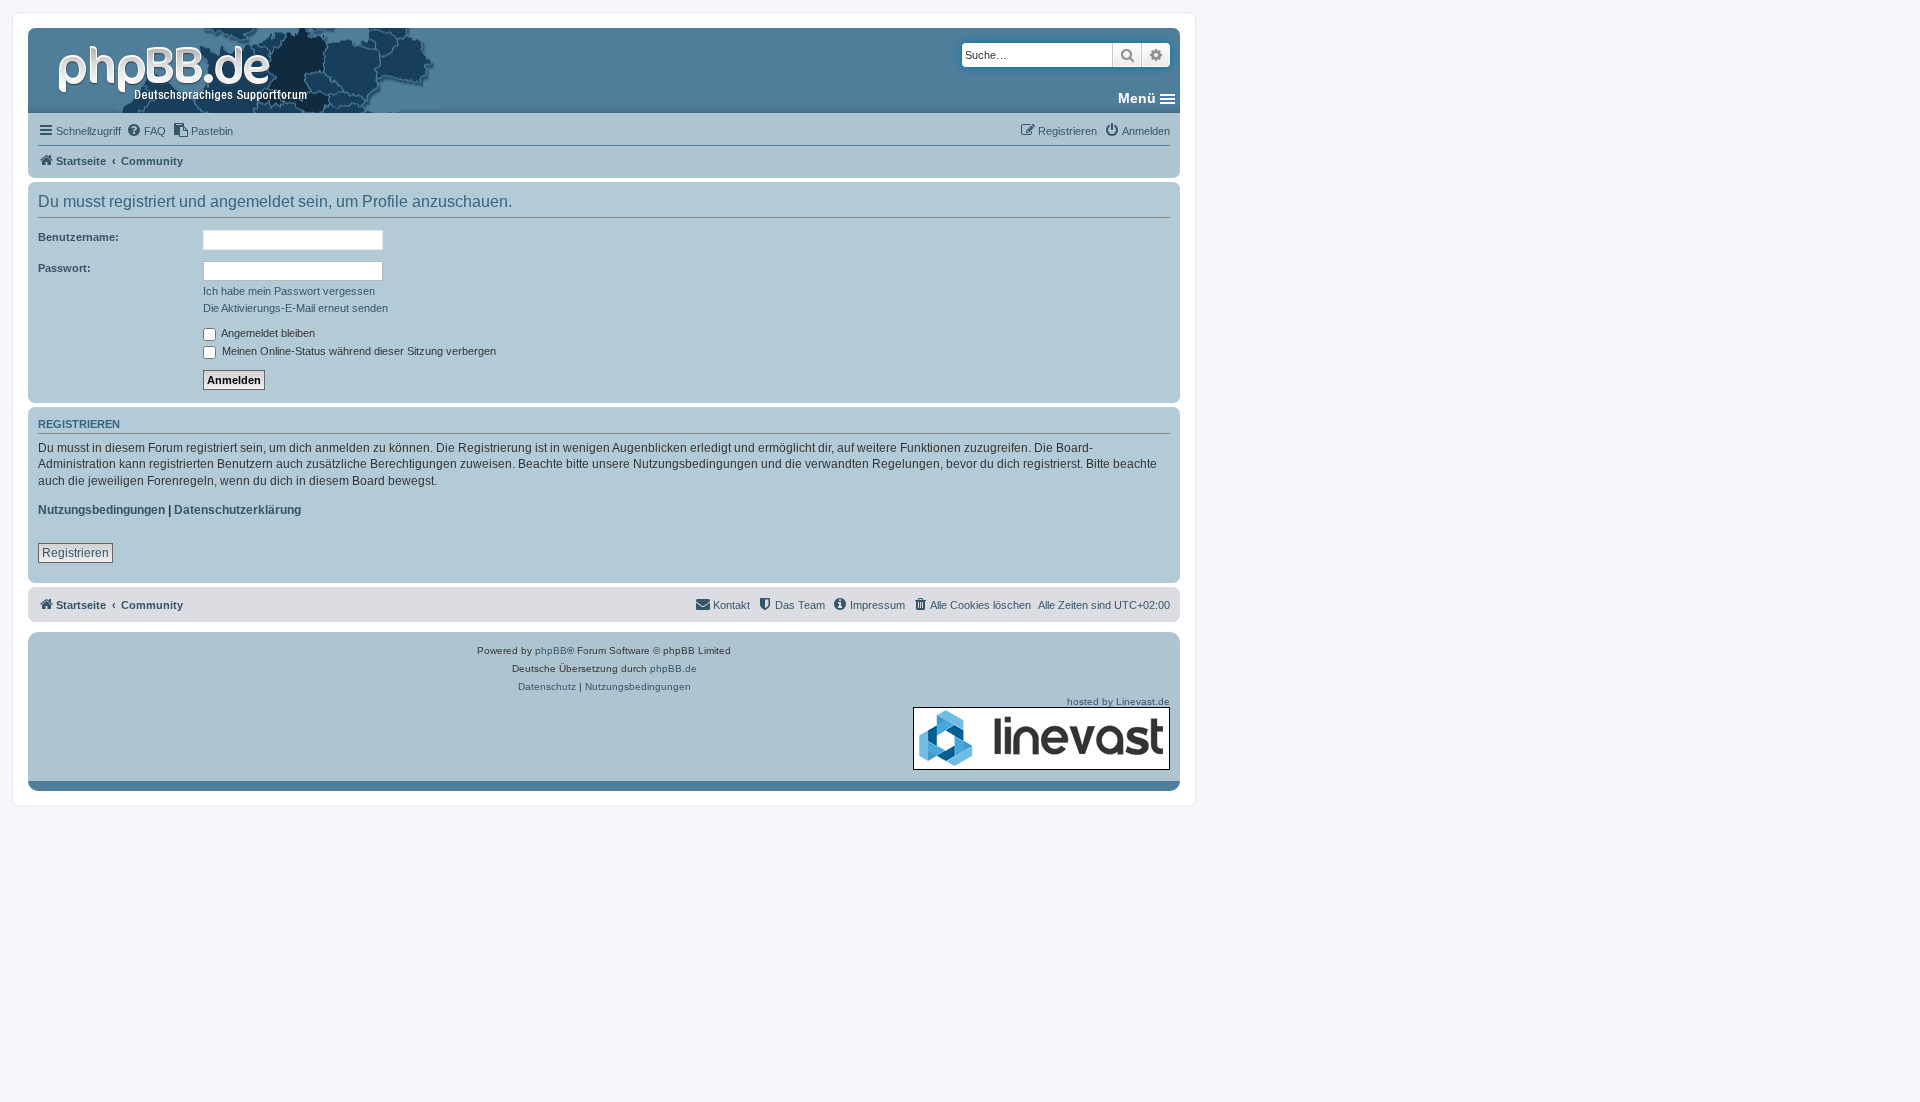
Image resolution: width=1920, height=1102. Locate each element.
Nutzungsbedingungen (101, 510)
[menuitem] (146, 131)
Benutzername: (78, 237)
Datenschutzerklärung (237, 510)
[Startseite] (185, 70)
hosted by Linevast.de (1118, 701)
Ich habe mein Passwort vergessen (289, 291)
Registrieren (75, 553)
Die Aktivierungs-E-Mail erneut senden (295, 308)
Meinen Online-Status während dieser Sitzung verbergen (357, 351)
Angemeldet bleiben (267, 333)
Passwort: (64, 268)
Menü (1137, 98)
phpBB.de (673, 668)
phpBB (551, 650)
